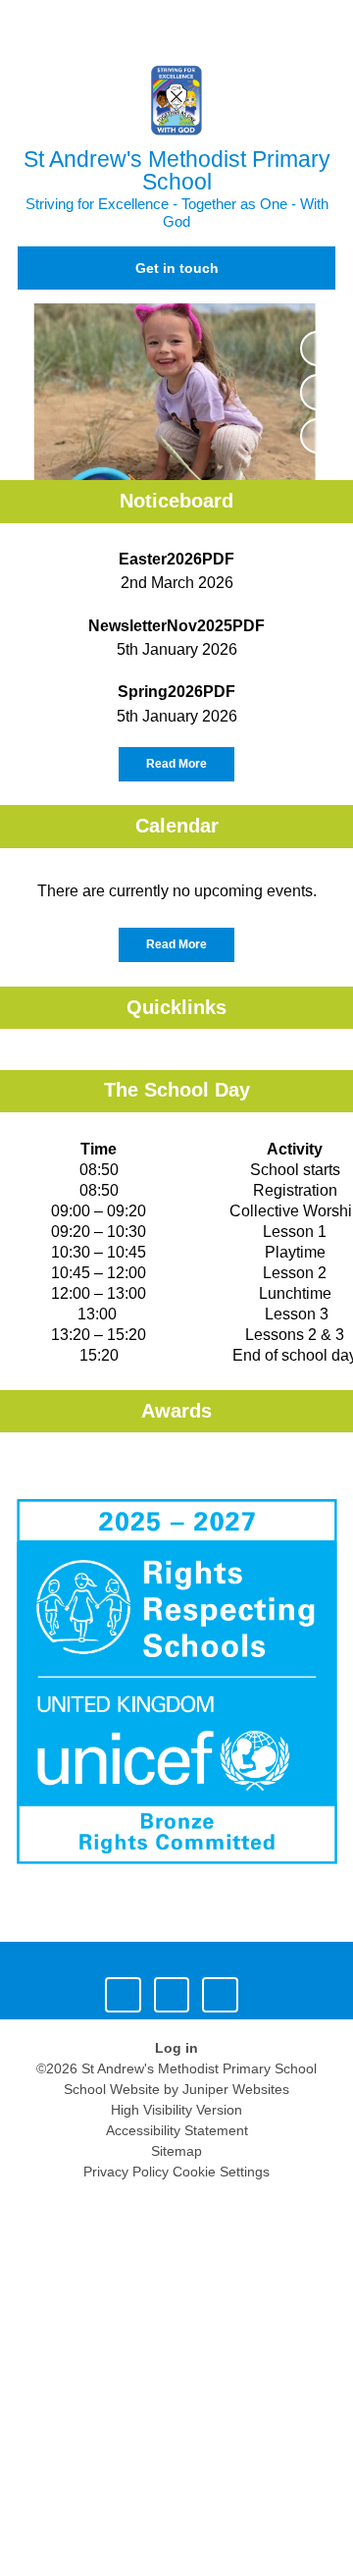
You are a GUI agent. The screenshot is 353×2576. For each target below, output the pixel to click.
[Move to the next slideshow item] (318, 436)
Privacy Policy (126, 2172)
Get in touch (177, 268)
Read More (176, 764)
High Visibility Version (176, 2110)
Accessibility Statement (177, 2130)
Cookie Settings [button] (221, 2172)
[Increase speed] (220, 1995)
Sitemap (176, 2151)
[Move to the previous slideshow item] (318, 392)
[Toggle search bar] (277, 25)
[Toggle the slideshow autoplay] (318, 349)
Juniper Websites (236, 2089)
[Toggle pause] (123, 1995)
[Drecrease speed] (172, 1995)
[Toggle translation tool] (228, 25)
